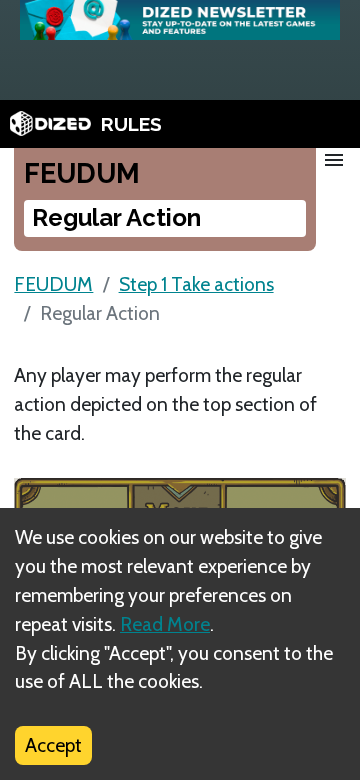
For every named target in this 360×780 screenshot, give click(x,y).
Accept (53, 745)
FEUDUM (53, 284)
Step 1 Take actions (196, 284)
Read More (165, 624)
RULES (131, 124)
